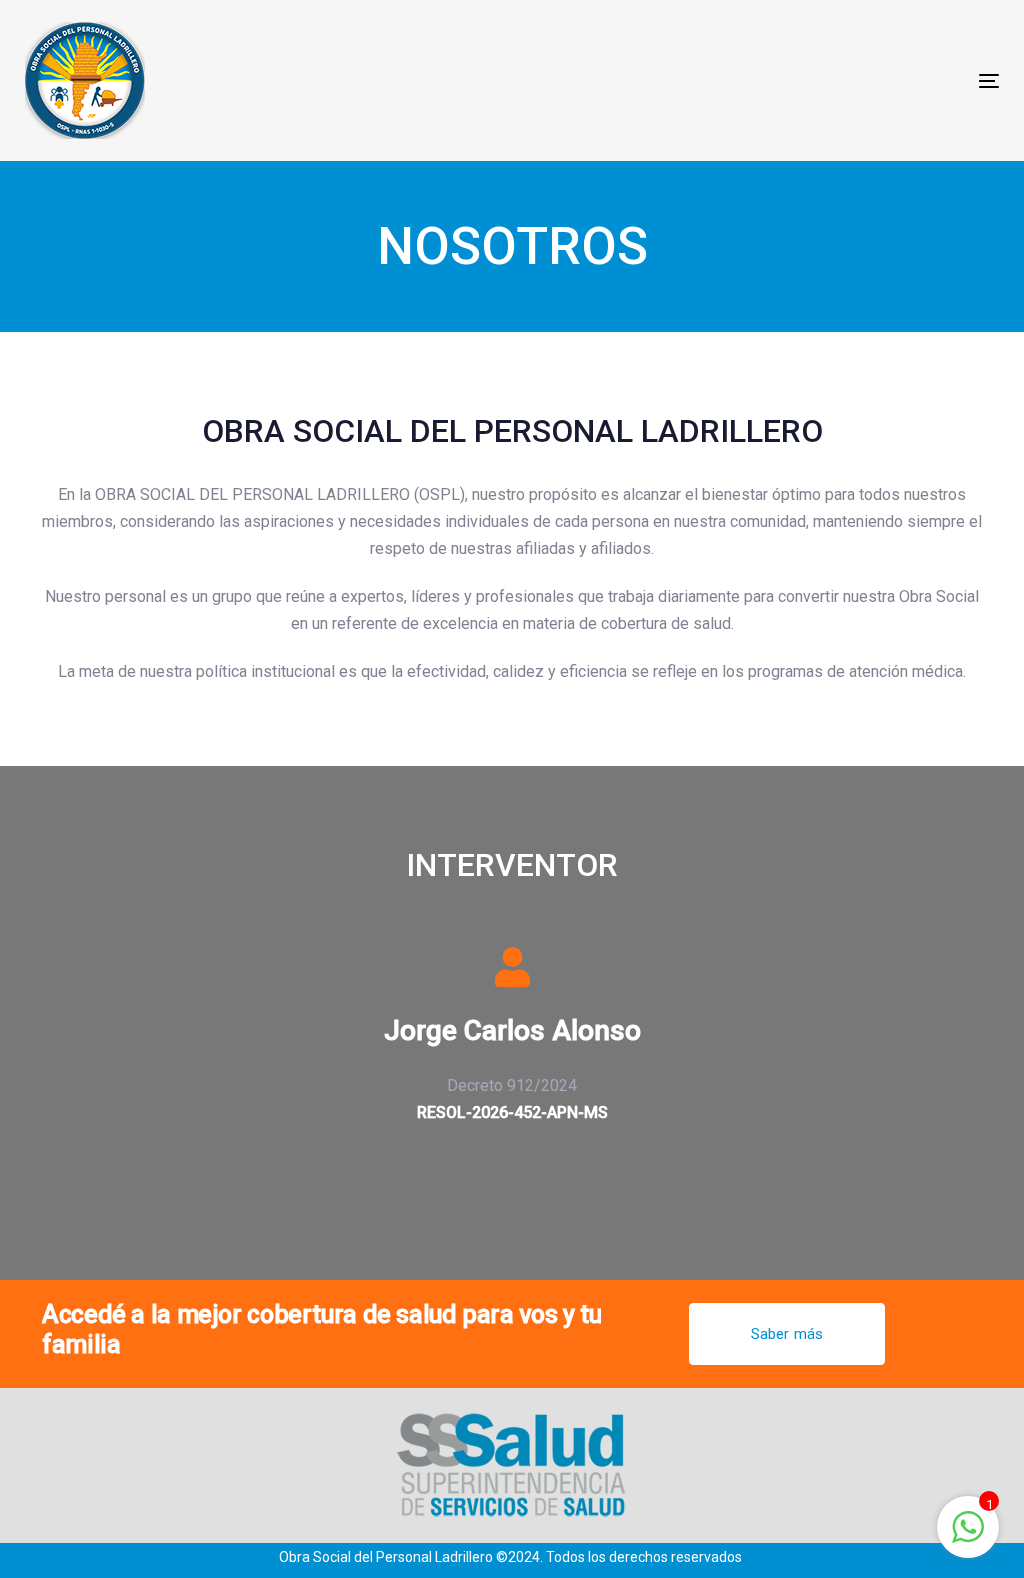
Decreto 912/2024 (512, 1085)
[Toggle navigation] (836, 80)
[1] (968, 1537)
